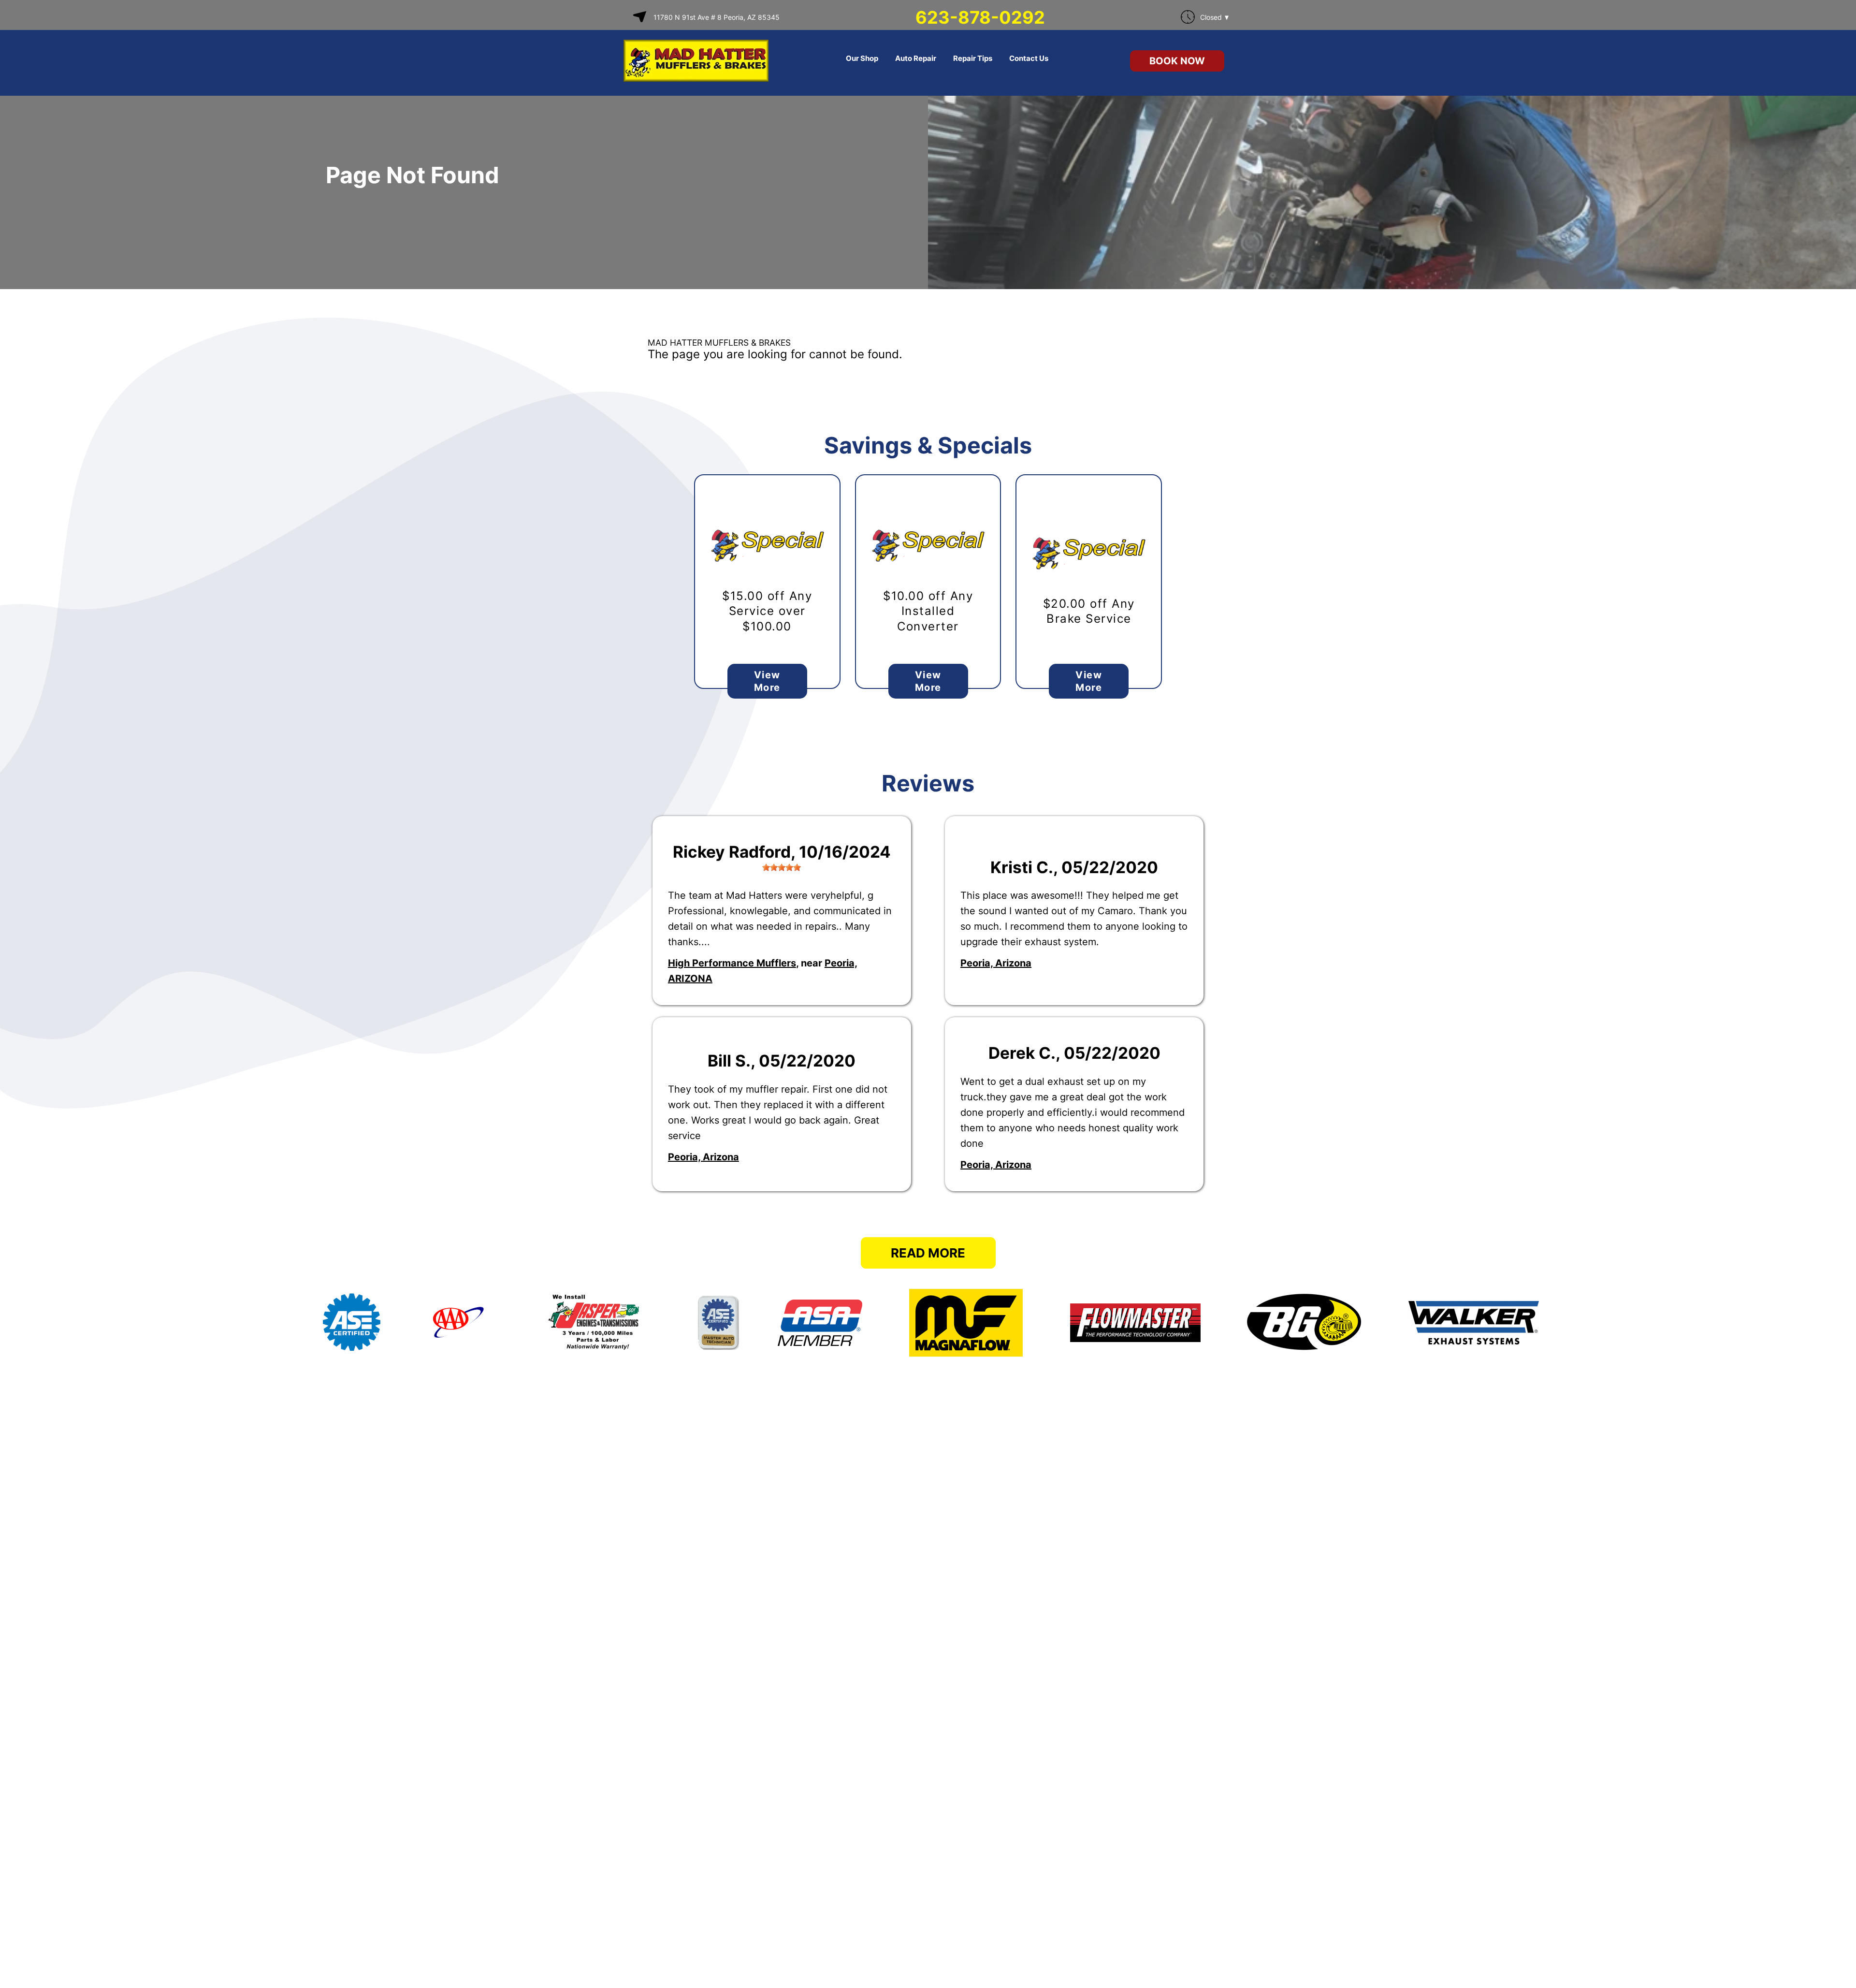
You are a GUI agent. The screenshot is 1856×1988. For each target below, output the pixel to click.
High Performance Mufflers (732, 963)
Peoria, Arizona (996, 963)
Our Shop (862, 58)
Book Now (1177, 61)
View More (767, 681)
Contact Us (1029, 58)
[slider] (782, 867)
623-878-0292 (980, 17)
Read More (928, 1253)
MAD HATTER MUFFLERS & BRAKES (719, 343)
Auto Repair (916, 58)
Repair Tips (973, 58)
